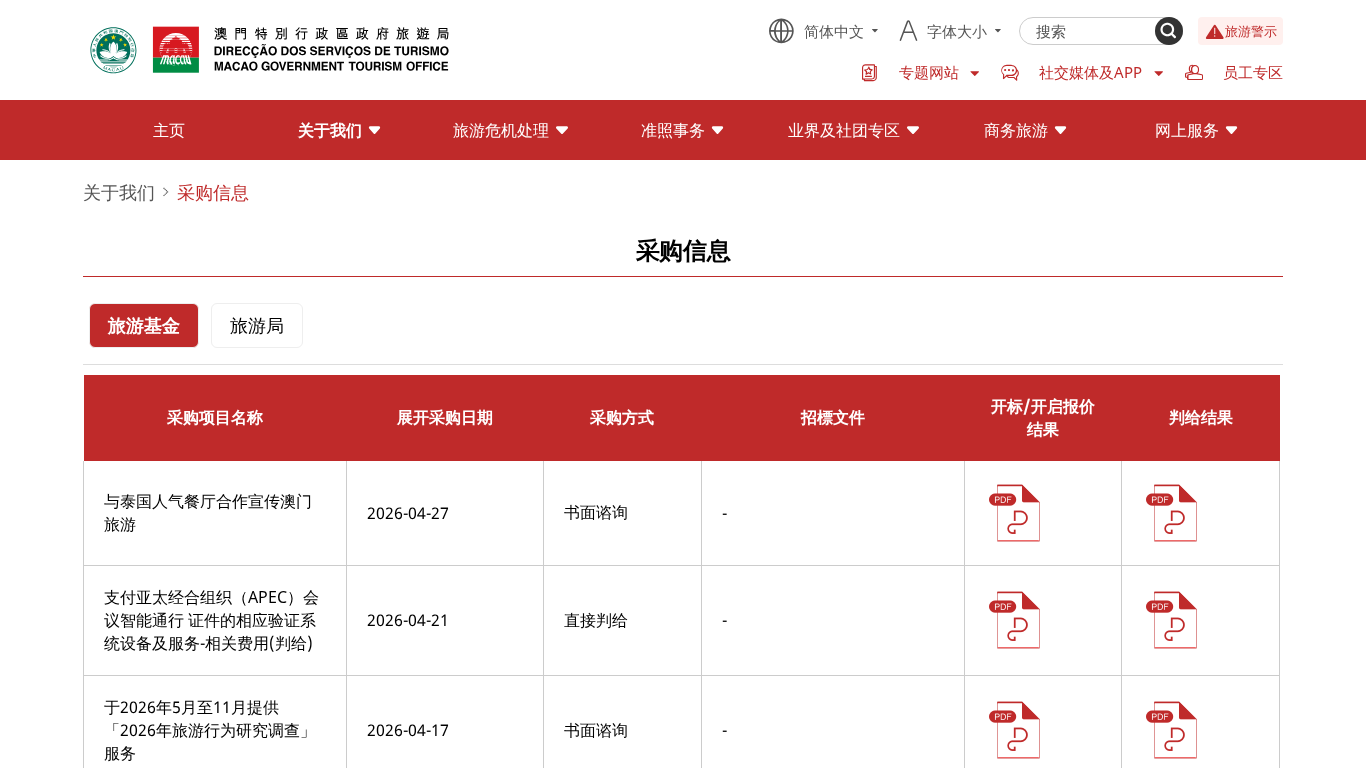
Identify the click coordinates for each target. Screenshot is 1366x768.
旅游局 (257, 325)
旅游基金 (144, 325)
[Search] (1169, 31)
